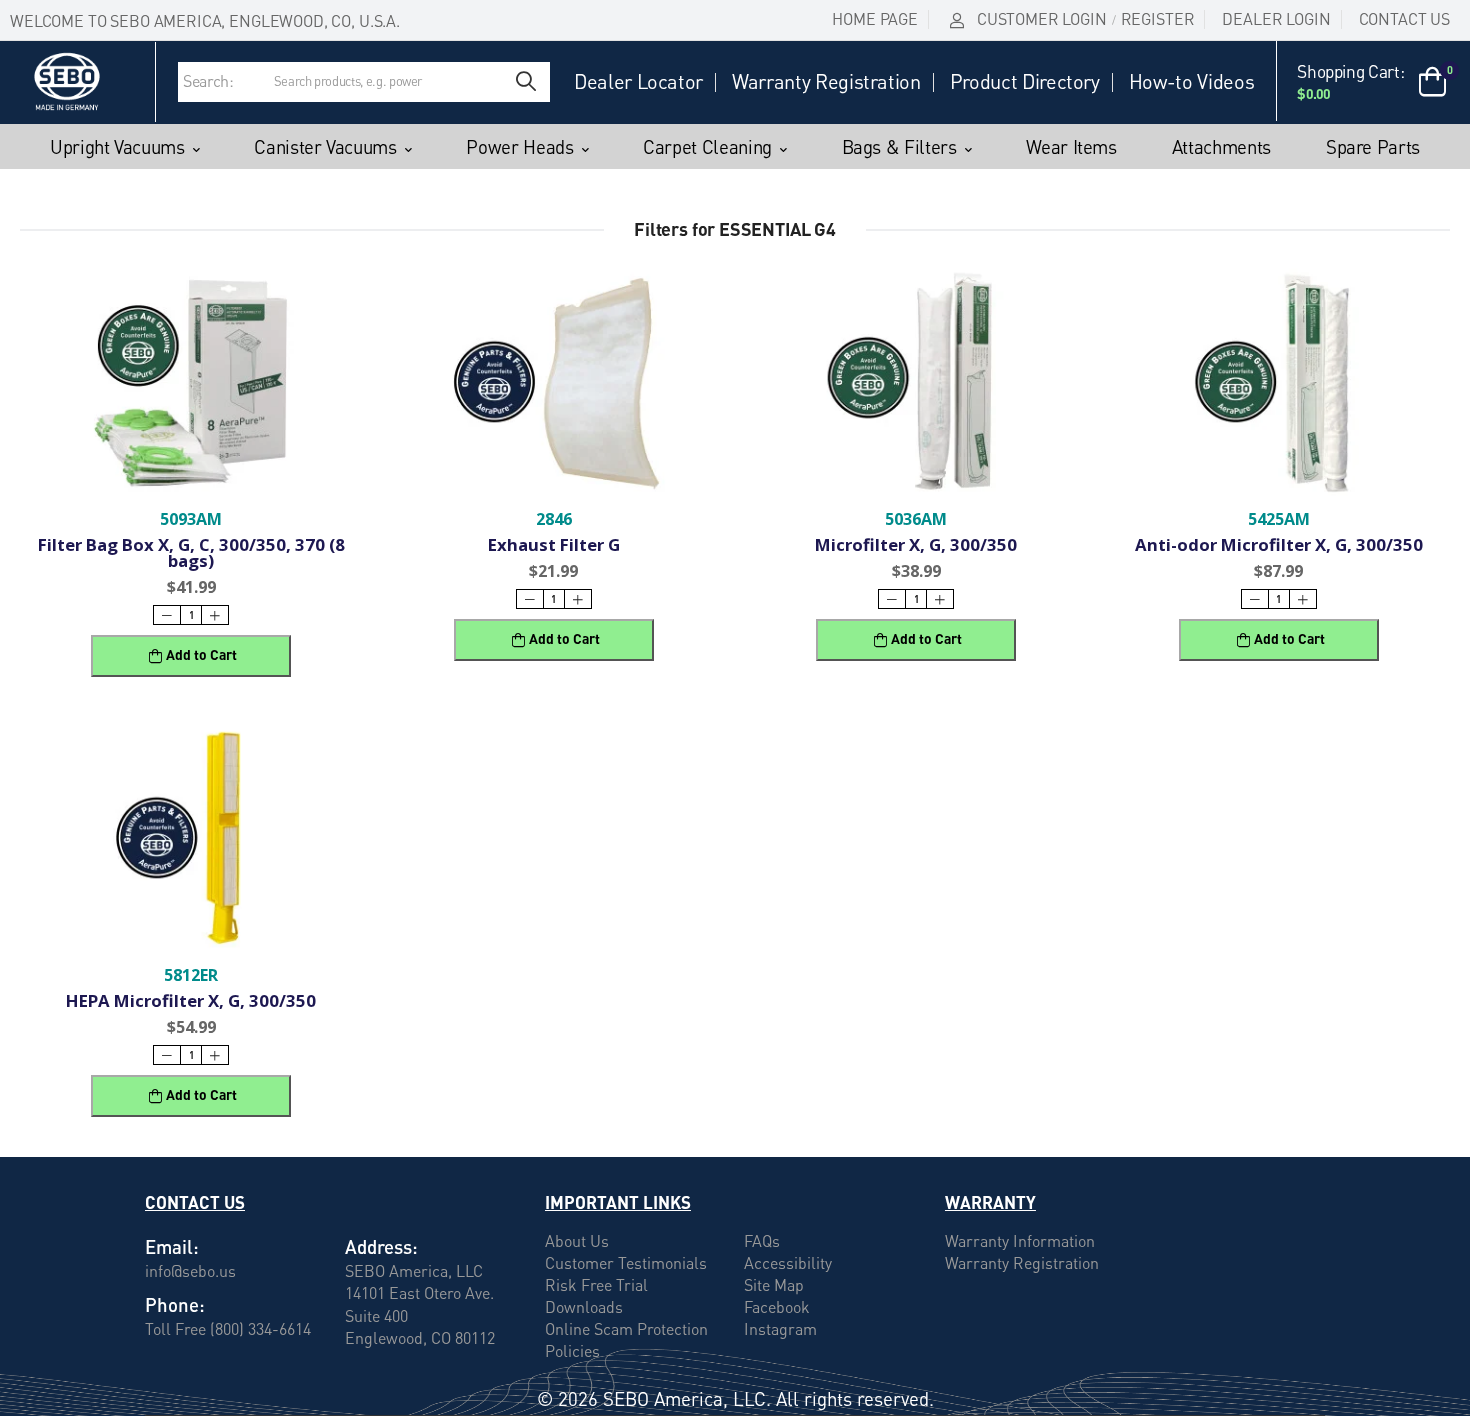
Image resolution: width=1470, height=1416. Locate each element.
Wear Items (1071, 147)
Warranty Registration (826, 82)
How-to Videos (1191, 82)
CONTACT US (1404, 19)
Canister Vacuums (325, 147)
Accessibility (788, 1263)
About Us (577, 1241)
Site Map (774, 1285)
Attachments (1221, 147)
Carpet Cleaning (707, 147)
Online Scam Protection (626, 1329)
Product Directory (1025, 82)
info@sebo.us (190, 1270)
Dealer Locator (638, 82)
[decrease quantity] (167, 615)
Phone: (175, 1304)
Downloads (584, 1307)
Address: (381, 1246)
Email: (172, 1246)
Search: (208, 81)
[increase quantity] (215, 615)
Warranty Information (1020, 1241)
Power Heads (519, 147)
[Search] (526, 82)
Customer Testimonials (626, 1263)
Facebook (777, 1307)
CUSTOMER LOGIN (1042, 19)
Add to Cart (201, 654)
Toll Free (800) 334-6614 (228, 1328)
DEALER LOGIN (1276, 19)
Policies (572, 1351)
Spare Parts (1373, 147)
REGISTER (1158, 19)
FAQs (762, 1241)
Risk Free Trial (596, 1285)
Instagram (780, 1329)
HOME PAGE (875, 19)
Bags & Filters (899, 147)
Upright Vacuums (117, 147)
